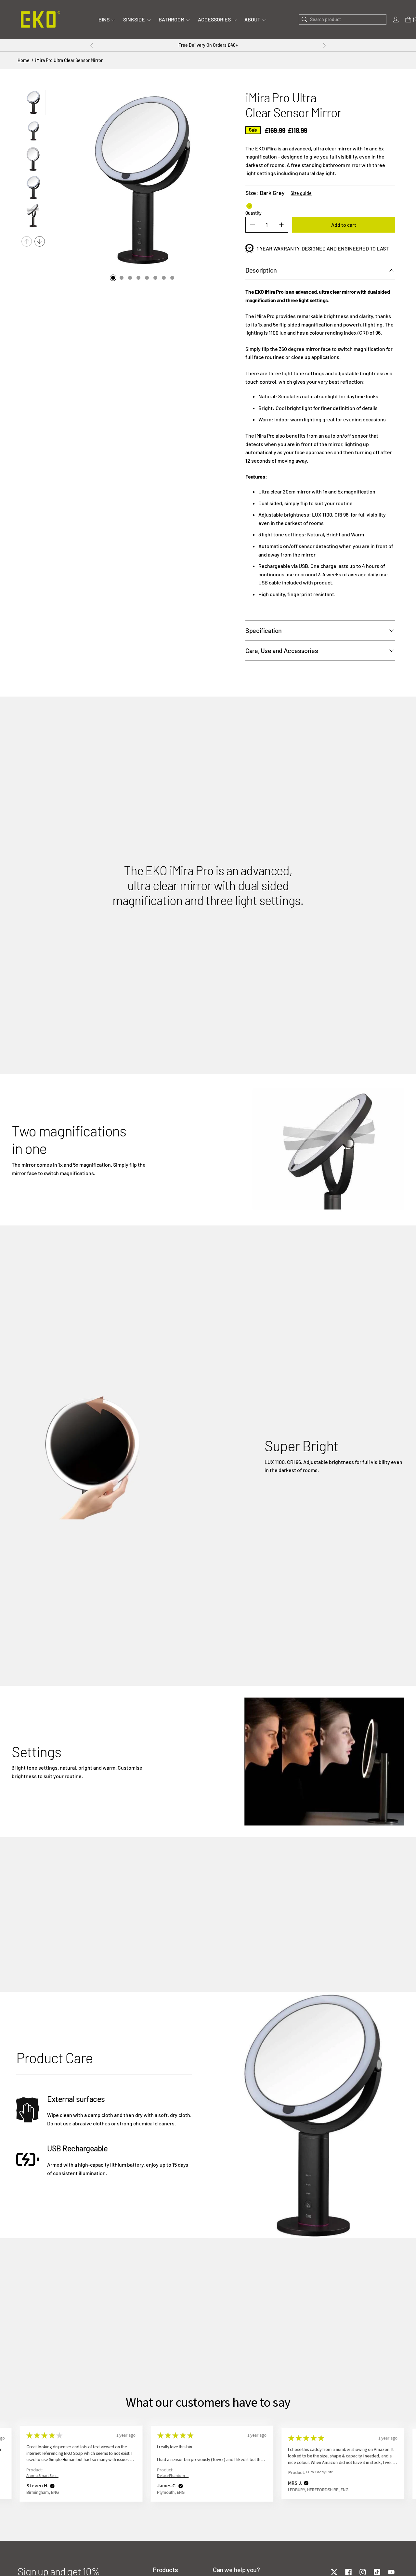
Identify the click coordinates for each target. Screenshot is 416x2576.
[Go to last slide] (92, 45)
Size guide (301, 193)
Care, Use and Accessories (282, 650)
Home (24, 60)
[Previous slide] (27, 241)
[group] (33, 103)
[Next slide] (324, 45)
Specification (264, 630)
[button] (48, 2486)
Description (261, 270)
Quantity (253, 213)
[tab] (113, 278)
